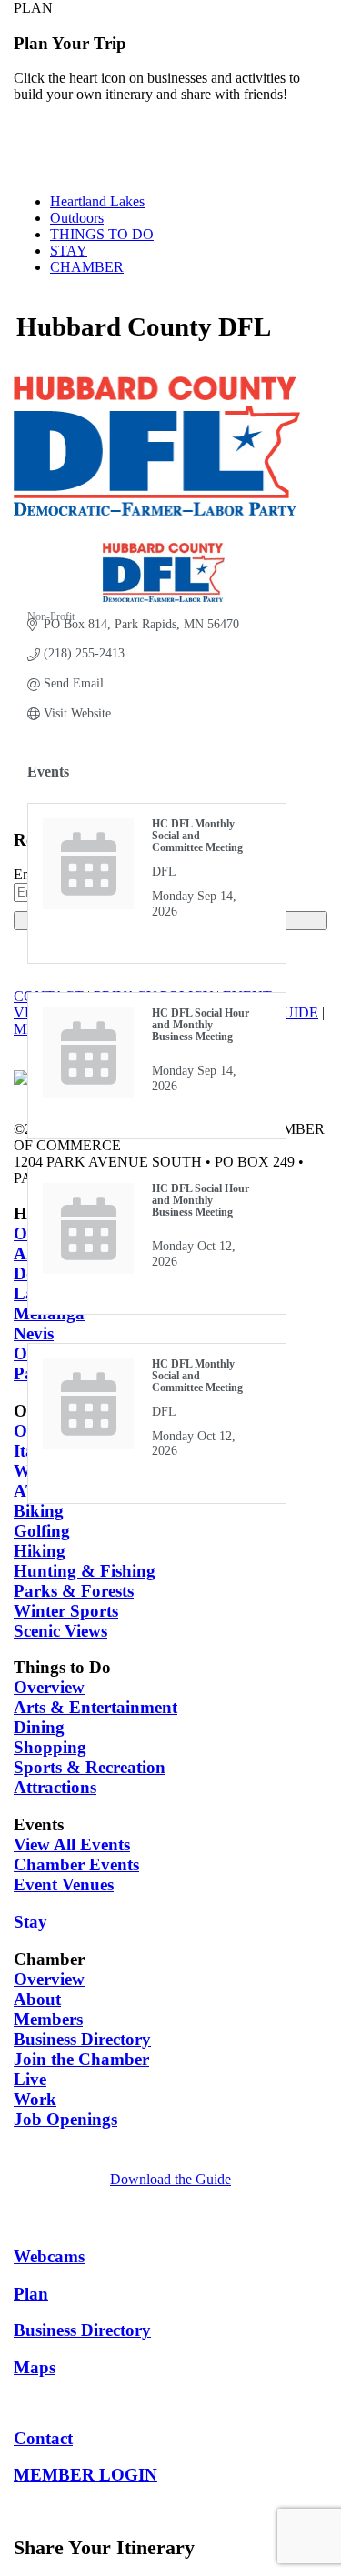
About (37, 1999)
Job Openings (65, 2119)
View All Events (72, 1844)
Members (48, 2019)
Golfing (42, 1531)
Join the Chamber (81, 2059)
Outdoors (77, 218)
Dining (39, 1727)
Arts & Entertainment (95, 1707)
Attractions (55, 1787)
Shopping (50, 1747)
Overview (49, 1687)
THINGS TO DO (102, 234)
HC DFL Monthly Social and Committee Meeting (197, 836)
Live (30, 2079)
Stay (30, 1922)
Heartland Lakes (97, 201)
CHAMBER (87, 267)
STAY (69, 251)
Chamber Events (76, 1864)
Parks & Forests (74, 1591)
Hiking (40, 1551)
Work (35, 2099)
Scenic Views (60, 1631)
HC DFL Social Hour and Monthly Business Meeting (201, 1025)
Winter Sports (66, 1611)
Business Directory (82, 2039)
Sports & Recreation (90, 1767)
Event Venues (64, 1884)
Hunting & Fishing (85, 1571)
